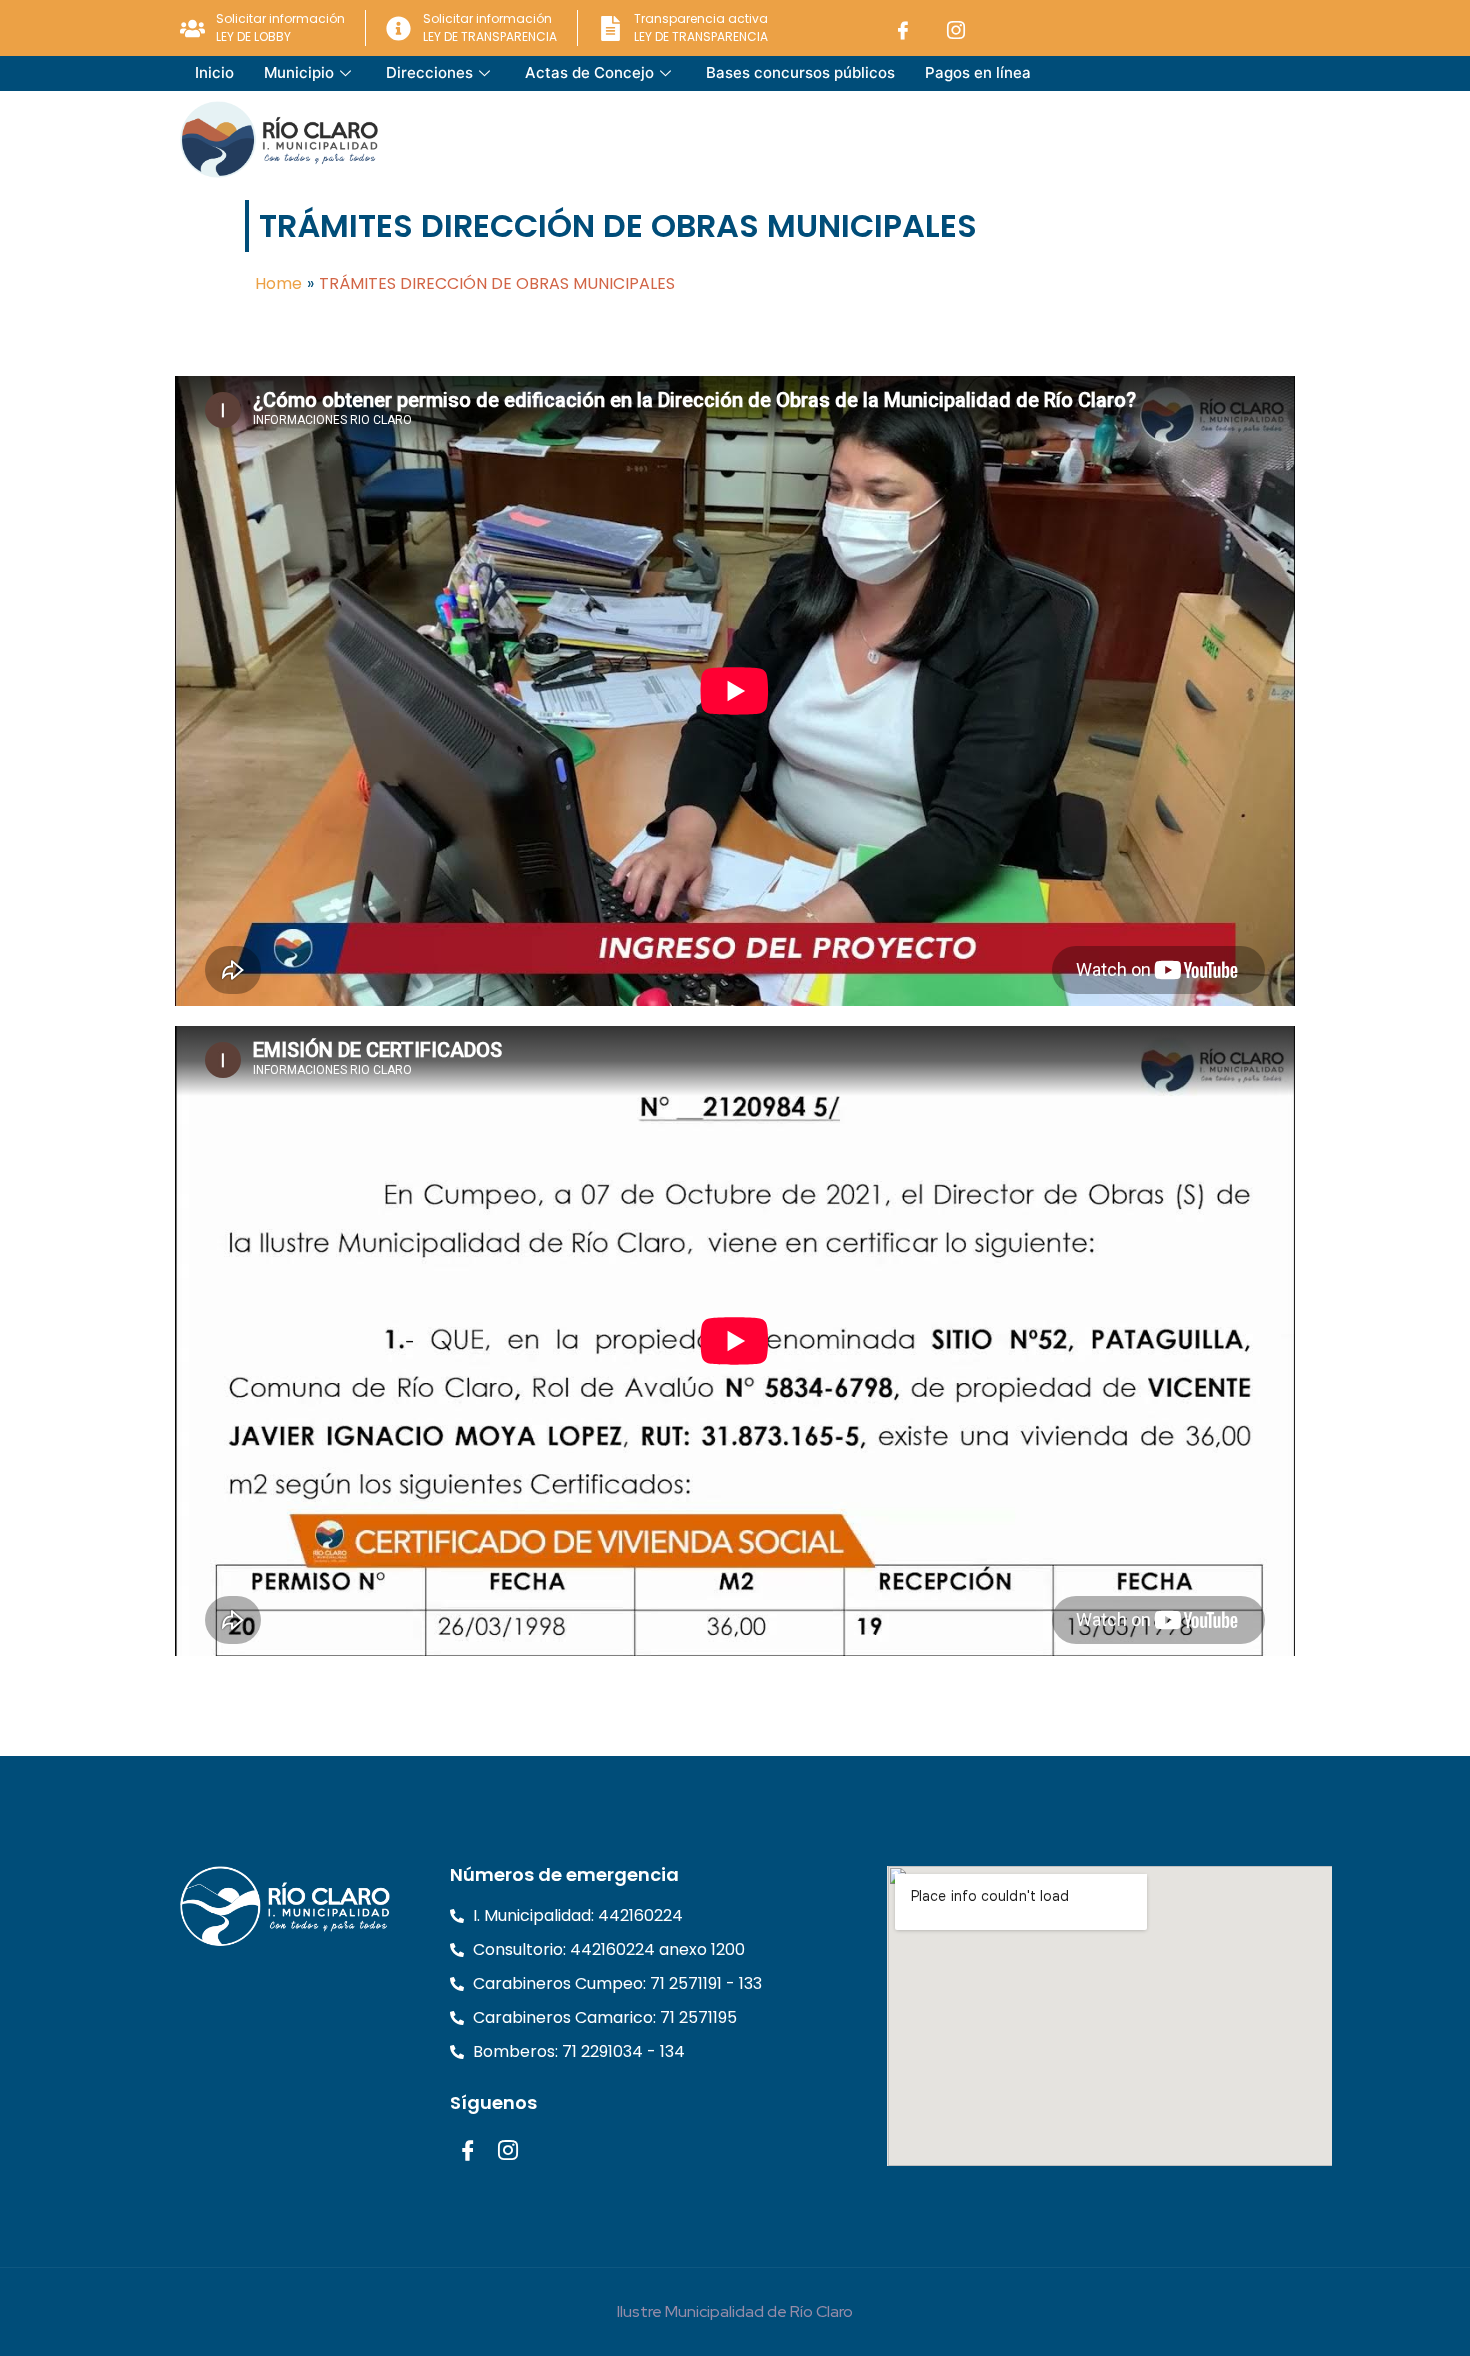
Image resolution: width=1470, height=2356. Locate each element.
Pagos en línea (978, 72)
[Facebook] (903, 28)
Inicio (214, 72)
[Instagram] (956, 28)
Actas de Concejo (589, 72)
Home (278, 283)
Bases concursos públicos (800, 72)
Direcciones (429, 72)
